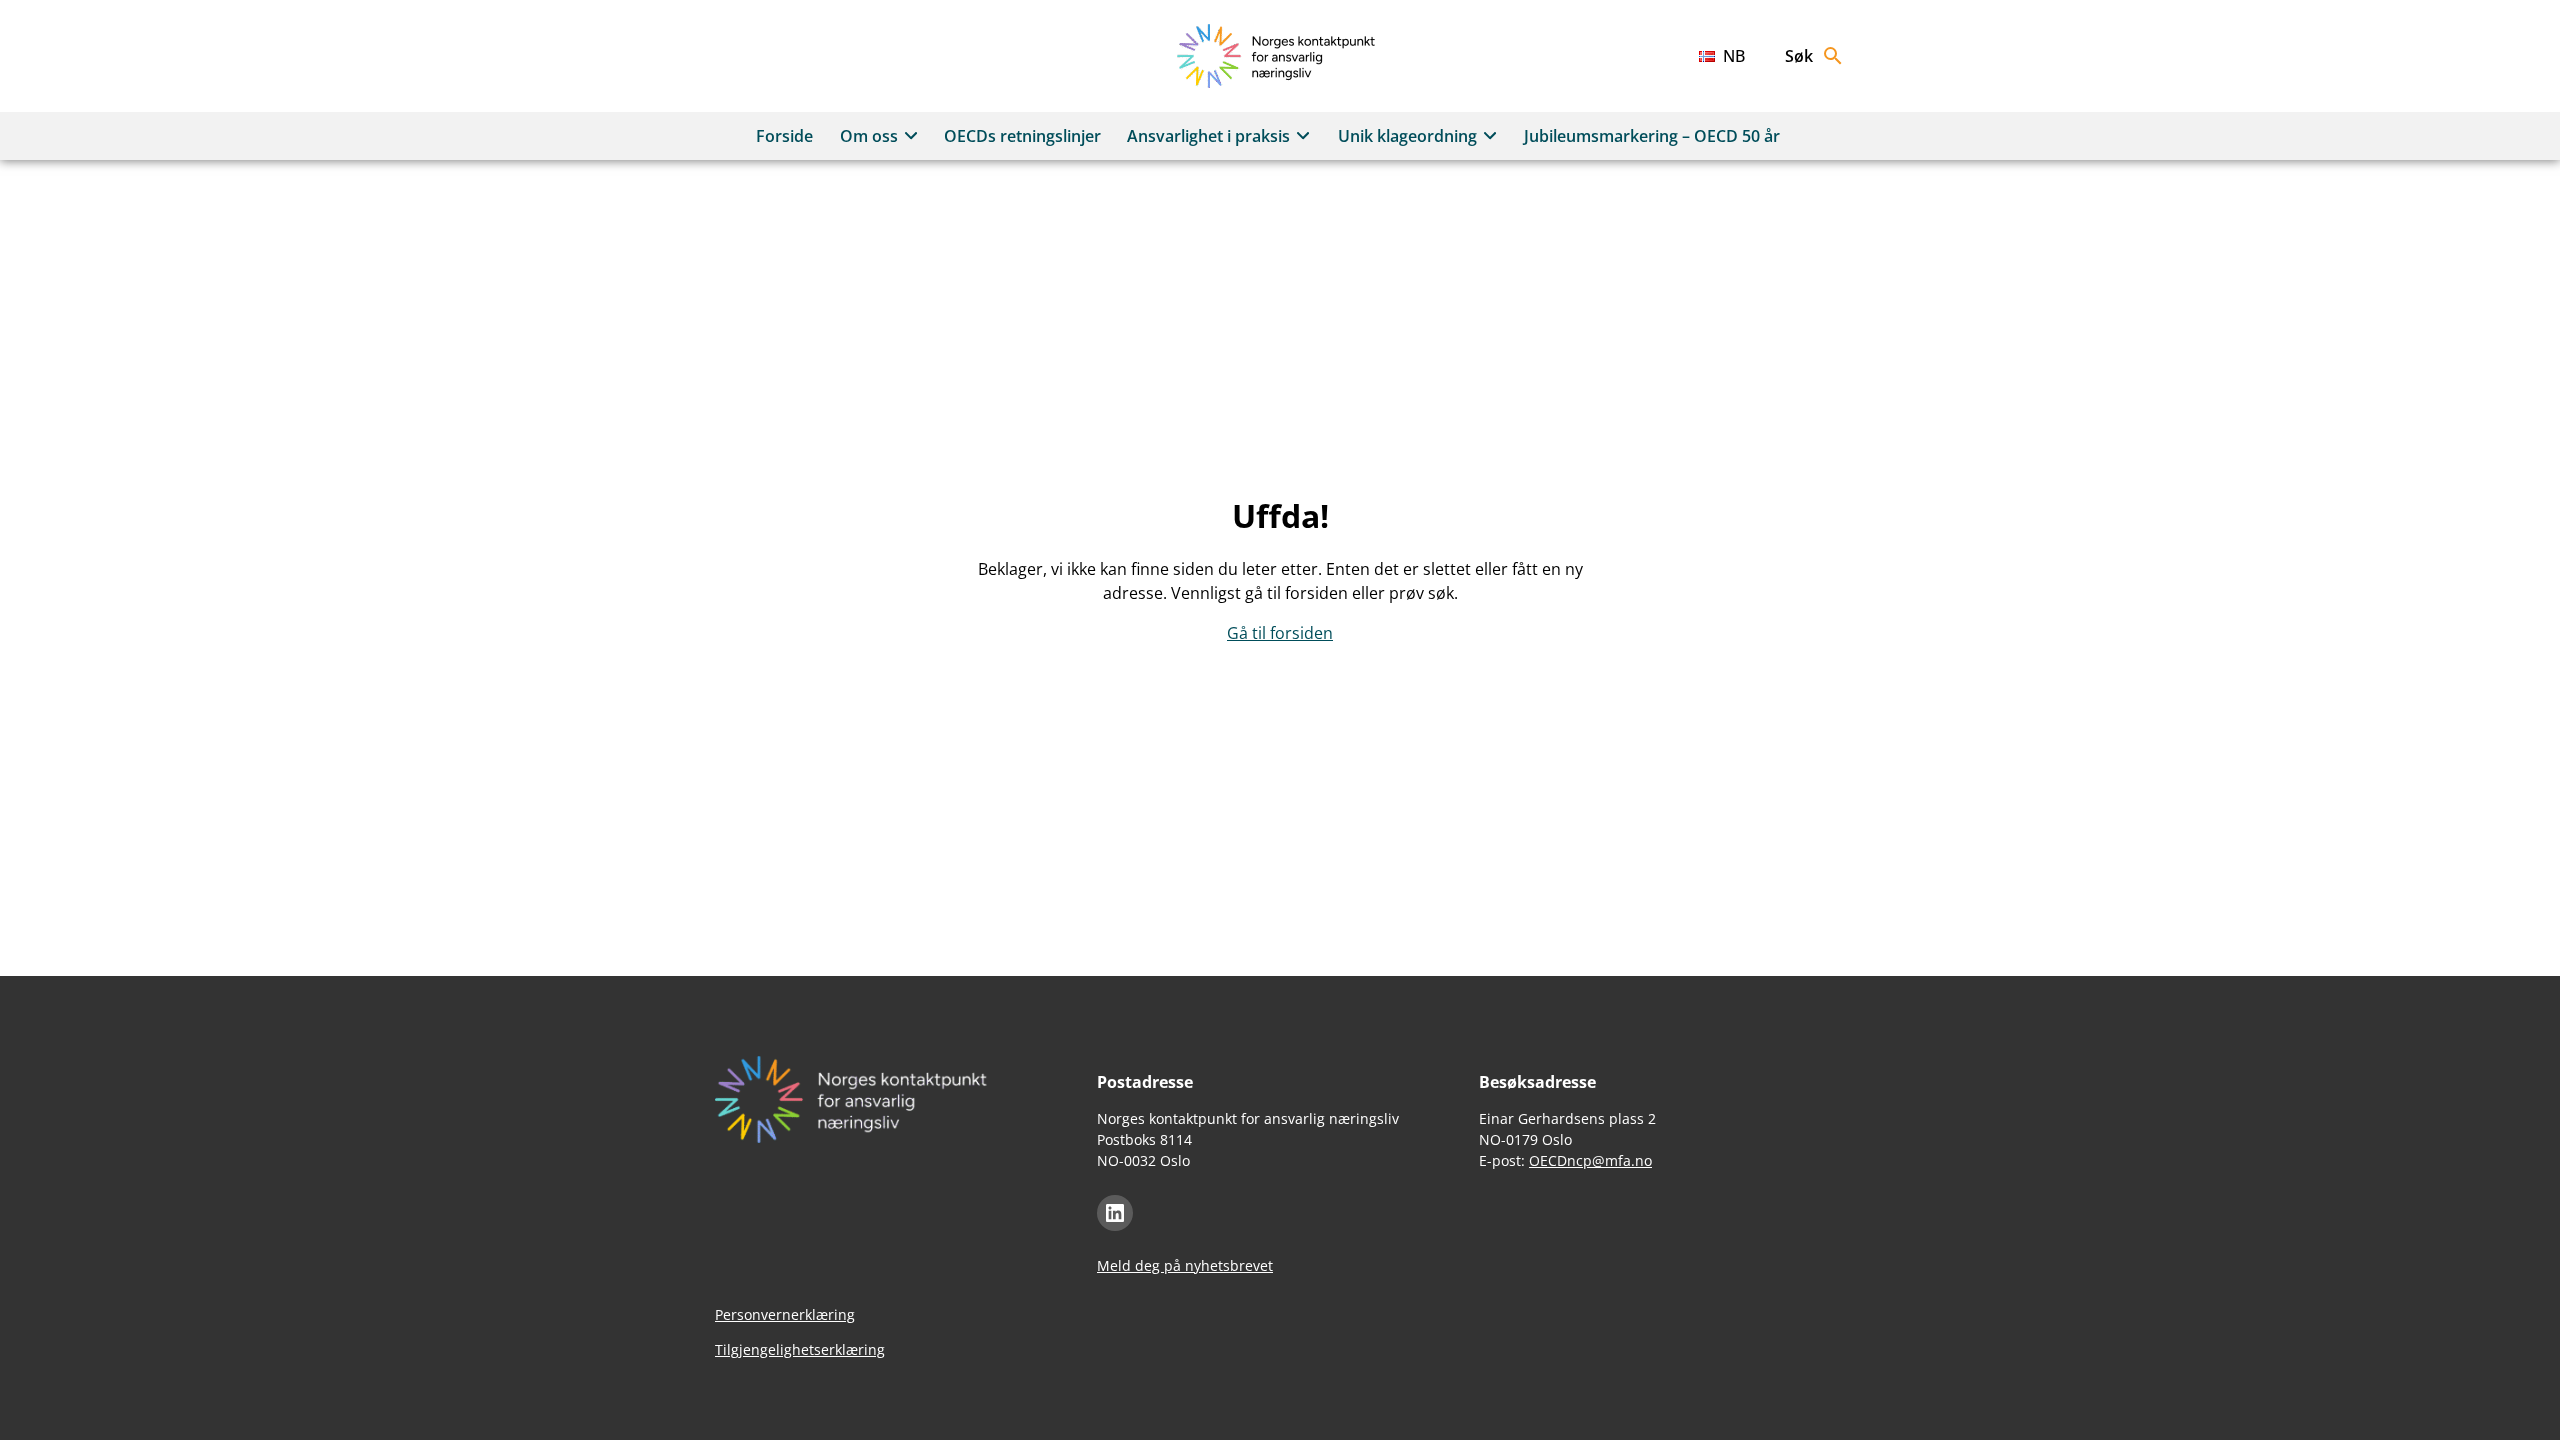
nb (1734, 56)
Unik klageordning (1407, 136)
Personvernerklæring (785, 1314)
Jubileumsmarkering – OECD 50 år (1652, 136)
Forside (784, 136)
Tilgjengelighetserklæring (800, 1349)
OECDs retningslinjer (1022, 136)
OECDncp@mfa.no (1590, 1160)
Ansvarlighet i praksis (1208, 136)
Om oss (869, 136)
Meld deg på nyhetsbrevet (1185, 1265)
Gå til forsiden (1280, 633)
